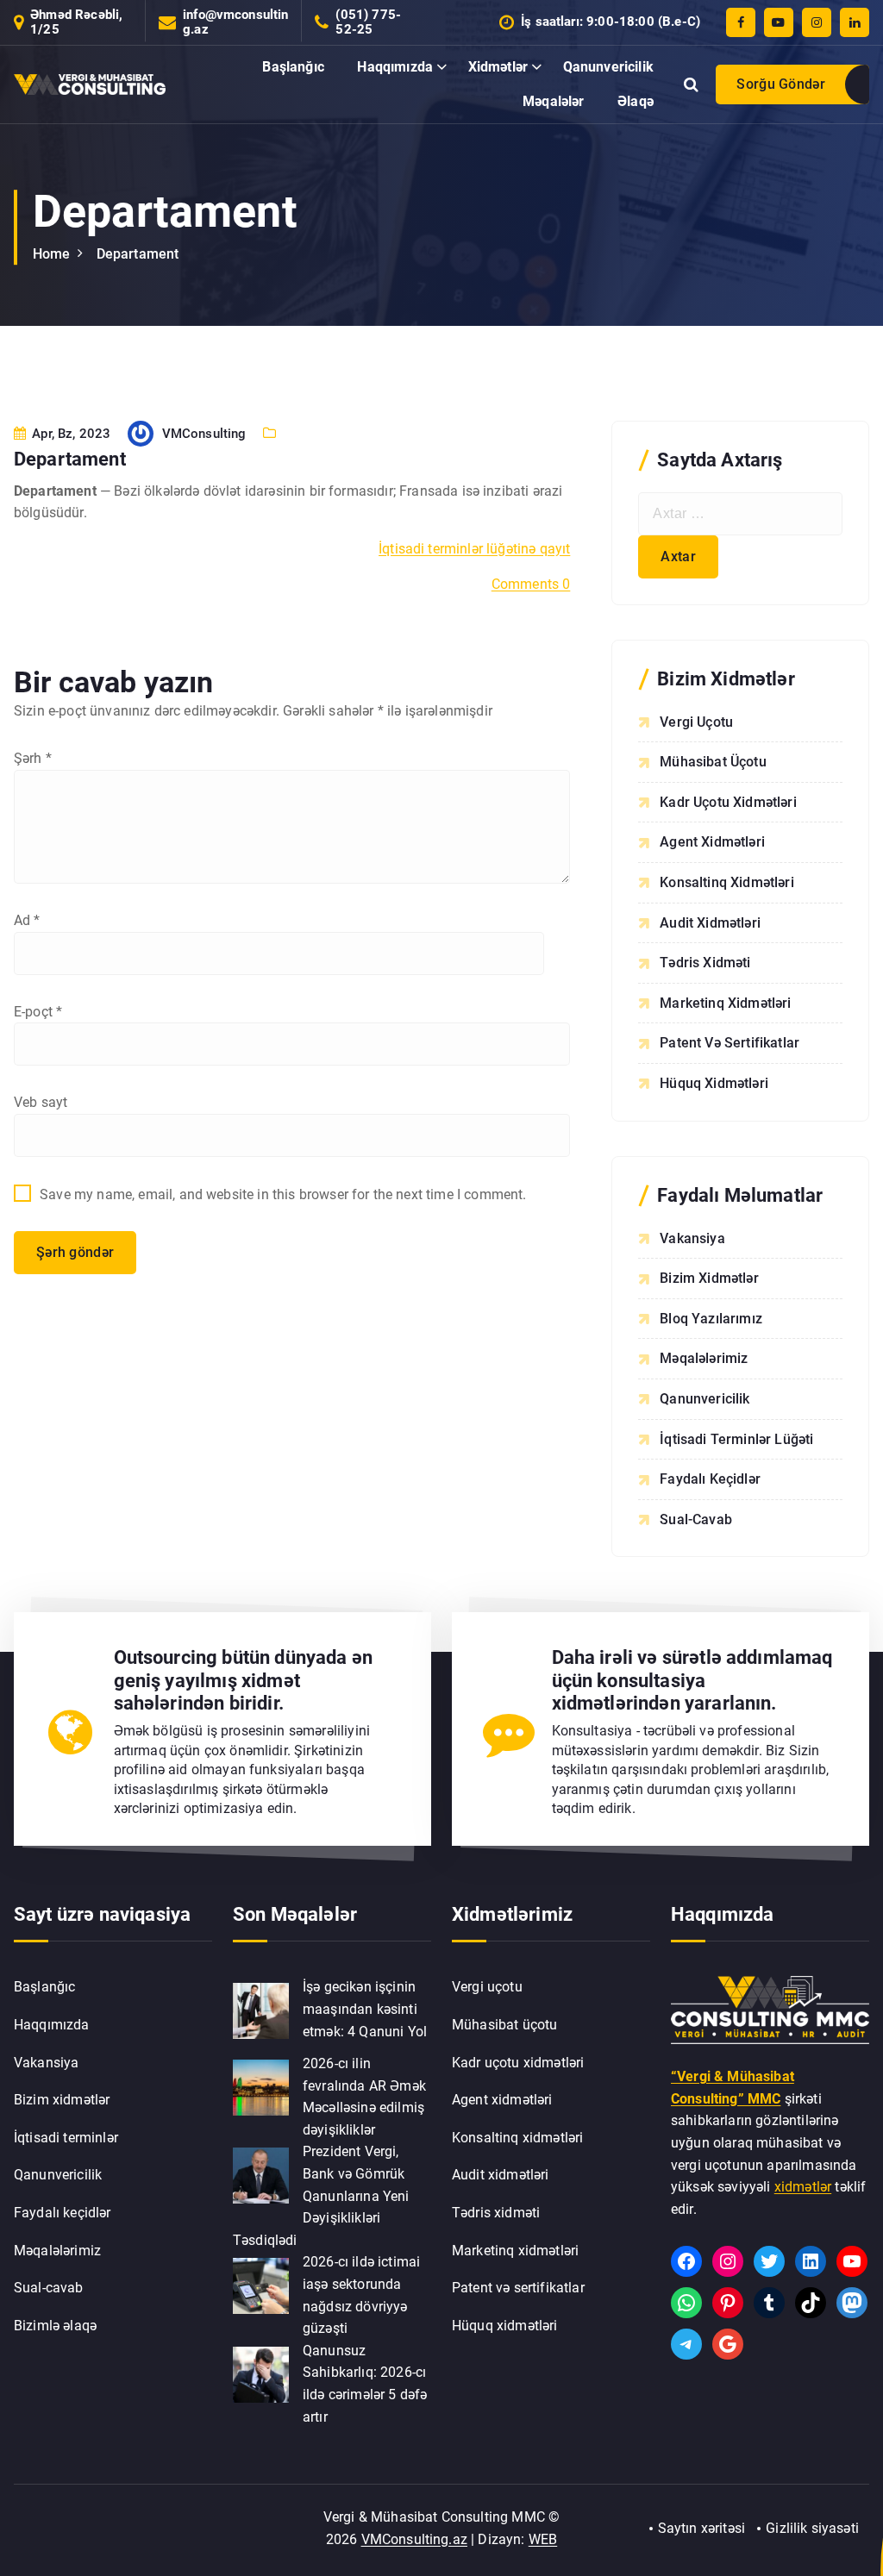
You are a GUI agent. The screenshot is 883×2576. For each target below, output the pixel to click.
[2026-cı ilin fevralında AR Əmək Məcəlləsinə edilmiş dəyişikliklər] (261, 2088)
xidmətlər (803, 2187)
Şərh (33, 758)
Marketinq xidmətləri (725, 1003)
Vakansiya (692, 1238)
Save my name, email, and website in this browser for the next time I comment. (283, 1194)
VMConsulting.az (414, 2539)
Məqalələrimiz (704, 1358)
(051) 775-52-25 (368, 22)
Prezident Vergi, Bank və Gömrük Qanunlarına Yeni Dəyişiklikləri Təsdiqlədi (321, 2195)
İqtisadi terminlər (66, 2138)
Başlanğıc (293, 67)
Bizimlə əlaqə (55, 2326)
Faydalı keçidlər (63, 2213)
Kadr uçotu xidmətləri (728, 802)
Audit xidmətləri (710, 923)
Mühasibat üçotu (713, 762)
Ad (27, 920)
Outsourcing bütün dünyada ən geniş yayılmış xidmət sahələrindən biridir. (243, 1680)
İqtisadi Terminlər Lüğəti (736, 1439)
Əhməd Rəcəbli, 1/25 (76, 22)
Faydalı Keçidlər (710, 1479)
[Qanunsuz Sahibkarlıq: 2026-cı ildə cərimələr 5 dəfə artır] (261, 2375)
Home (52, 254)
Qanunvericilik (608, 67)
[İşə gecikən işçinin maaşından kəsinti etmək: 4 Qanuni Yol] (261, 2011)
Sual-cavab (49, 2288)
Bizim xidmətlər (62, 2100)
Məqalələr (553, 101)
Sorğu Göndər (781, 84)
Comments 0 (531, 584)
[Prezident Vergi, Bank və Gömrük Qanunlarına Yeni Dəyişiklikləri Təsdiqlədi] (261, 2176)
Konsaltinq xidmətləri (726, 882)
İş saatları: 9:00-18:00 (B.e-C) (611, 22)
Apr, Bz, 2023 (69, 434)
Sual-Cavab (696, 1519)
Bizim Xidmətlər (709, 1278)
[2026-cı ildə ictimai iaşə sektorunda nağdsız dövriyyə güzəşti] (261, 2286)
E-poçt (38, 1012)
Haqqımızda (395, 67)
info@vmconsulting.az (236, 22)
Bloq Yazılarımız (711, 1319)
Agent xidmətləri (712, 842)
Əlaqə (636, 101)
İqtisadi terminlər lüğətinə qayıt (474, 549)
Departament (138, 254)
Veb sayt (41, 1102)
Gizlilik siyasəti (812, 2528)
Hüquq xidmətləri (714, 1083)
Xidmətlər (498, 67)
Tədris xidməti (705, 963)
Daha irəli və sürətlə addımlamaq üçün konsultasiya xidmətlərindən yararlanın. (692, 1680)
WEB (543, 2539)
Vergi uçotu (696, 722)
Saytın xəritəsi (701, 2528)
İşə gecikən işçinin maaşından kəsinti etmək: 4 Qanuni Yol (365, 2009)
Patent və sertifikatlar (730, 1043)
